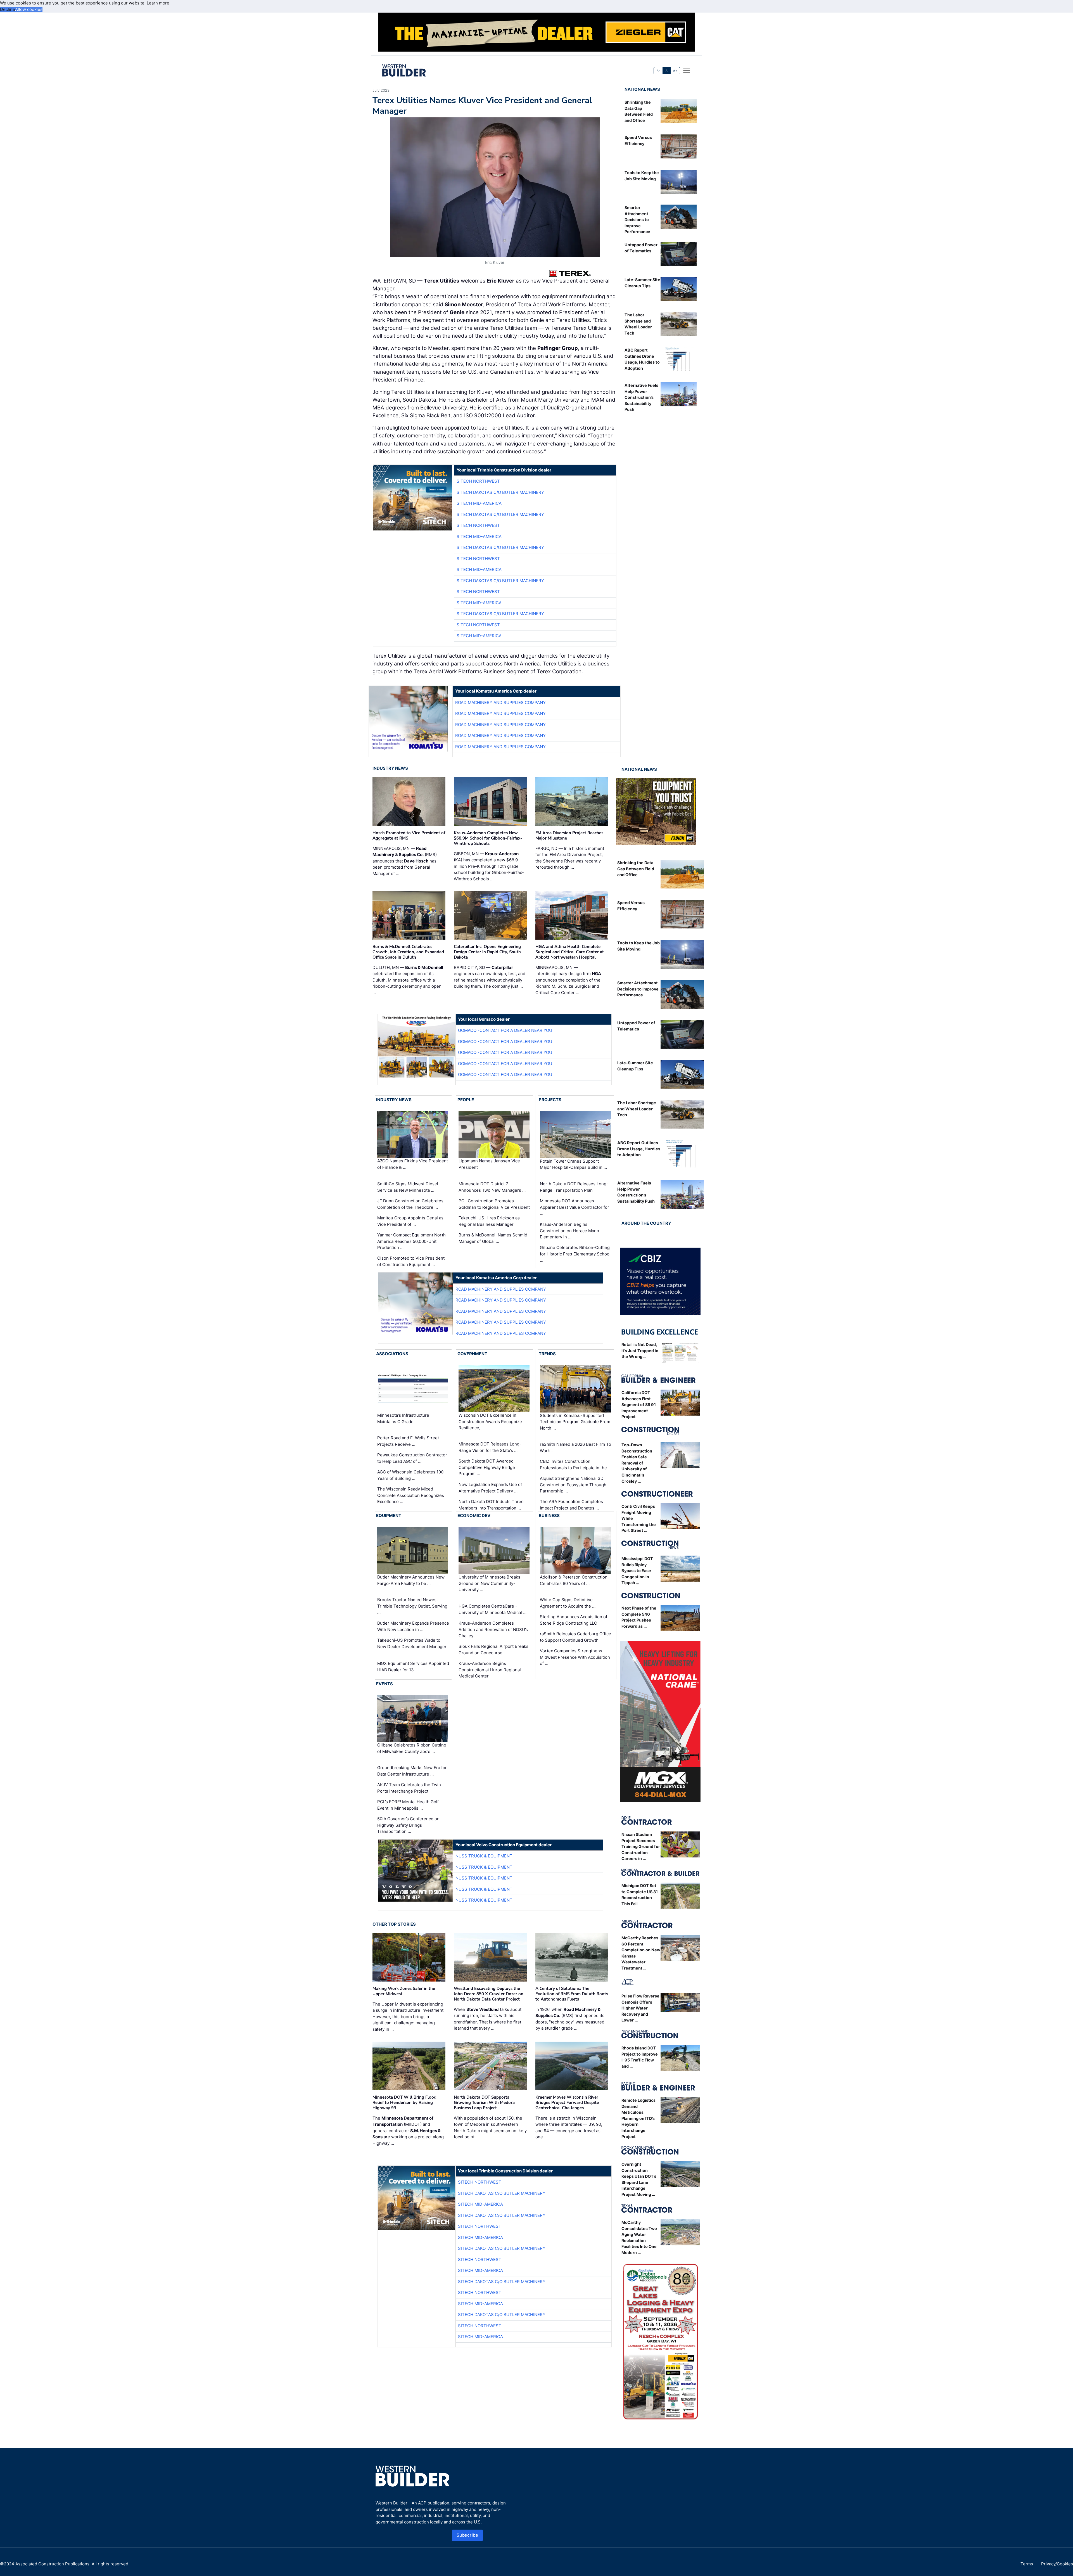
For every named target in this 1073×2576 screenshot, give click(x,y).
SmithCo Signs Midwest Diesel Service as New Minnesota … (408, 1187)
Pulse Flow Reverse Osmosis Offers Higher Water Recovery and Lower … (640, 2008)
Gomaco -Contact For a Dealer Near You (505, 1030)
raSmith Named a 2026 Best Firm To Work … (575, 1447)
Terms (1027, 2564)
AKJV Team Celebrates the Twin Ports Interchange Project (409, 1788)
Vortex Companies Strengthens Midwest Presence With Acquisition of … (575, 1657)
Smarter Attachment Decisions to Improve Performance (637, 220)
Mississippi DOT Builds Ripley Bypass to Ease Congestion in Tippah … (637, 1571)
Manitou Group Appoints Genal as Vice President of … (410, 1221)
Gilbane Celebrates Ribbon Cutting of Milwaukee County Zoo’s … (412, 1748)
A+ (675, 71)
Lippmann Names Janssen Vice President (489, 1164)
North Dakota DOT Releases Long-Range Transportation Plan (574, 1187)
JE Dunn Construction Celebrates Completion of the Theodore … (410, 1204)
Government (472, 1354)
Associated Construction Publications (52, 2564)
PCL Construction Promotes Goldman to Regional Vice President (494, 1204)
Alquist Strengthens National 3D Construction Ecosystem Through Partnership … (573, 1485)
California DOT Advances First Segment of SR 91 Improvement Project (639, 1405)
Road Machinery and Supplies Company (500, 702)
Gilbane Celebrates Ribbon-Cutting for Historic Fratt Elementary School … (575, 1254)
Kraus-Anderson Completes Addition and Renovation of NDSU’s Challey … (493, 1629)
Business (549, 1515)
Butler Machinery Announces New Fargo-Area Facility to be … (411, 1580)
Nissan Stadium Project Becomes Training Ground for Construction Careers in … (641, 1846)
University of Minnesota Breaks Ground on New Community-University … (489, 1583)
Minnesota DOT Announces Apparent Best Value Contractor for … (575, 1207)
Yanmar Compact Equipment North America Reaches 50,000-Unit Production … (411, 1241)
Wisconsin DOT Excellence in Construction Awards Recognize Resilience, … (490, 1421)
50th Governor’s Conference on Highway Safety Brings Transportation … (408, 1825)
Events (384, 1684)
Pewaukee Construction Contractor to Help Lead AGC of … (412, 1458)
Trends (547, 1354)
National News (642, 89)
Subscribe (467, 2535)
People (466, 1100)
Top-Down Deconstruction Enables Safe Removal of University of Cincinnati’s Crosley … (637, 1463)
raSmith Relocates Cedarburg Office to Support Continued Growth (575, 1637)
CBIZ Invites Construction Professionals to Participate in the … (576, 1464)
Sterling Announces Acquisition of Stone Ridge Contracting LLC (574, 1620)
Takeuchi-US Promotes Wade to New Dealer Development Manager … (412, 1646)
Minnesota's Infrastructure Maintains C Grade (403, 1418)
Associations (392, 1354)
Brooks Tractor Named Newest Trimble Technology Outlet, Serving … (412, 1606)
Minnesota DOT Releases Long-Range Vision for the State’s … (490, 1447)
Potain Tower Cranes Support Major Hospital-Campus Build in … (573, 1164)
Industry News (390, 768)
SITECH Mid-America (479, 503)
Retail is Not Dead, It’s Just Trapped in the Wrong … (640, 1350)
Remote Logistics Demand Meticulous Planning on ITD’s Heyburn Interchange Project (638, 2118)
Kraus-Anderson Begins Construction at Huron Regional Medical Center (490, 1670)
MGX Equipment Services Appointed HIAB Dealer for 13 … (413, 1667)
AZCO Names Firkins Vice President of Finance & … (413, 1164)
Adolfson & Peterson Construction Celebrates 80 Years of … (574, 1580)
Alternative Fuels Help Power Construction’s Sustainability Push (641, 397)
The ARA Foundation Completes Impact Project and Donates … (571, 1505)
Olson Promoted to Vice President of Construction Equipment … (411, 1261)
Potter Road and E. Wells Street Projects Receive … (408, 1441)
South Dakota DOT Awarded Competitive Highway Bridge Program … (487, 1467)
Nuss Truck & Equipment (484, 1856)
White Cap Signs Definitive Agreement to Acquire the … (568, 1603)
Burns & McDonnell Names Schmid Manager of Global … (493, 1238)
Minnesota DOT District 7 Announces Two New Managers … (492, 1187)
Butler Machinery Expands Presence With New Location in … (413, 1626)
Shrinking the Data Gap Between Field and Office (636, 869)
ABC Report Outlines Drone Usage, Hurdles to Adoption (639, 1149)
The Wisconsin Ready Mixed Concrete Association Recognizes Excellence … (411, 1495)
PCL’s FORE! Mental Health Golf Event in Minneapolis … (408, 1805)
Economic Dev (474, 1515)
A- (658, 71)
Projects (550, 1100)
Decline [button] (8, 9)
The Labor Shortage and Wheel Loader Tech (637, 1109)
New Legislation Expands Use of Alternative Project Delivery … (490, 1488)
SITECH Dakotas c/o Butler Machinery (500, 492)
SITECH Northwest (478, 481)
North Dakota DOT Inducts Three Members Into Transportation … (491, 1505)
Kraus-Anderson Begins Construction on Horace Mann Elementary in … (569, 1231)
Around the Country (646, 1223)
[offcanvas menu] (687, 70)
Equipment (389, 1515)
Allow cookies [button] (29, 9)
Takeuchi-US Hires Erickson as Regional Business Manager (489, 1221)
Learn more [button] (158, 3)
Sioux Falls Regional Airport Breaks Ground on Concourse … (493, 1650)
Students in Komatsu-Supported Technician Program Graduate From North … (575, 1421)
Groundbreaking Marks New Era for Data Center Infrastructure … (412, 1771)
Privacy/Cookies (1057, 2564)
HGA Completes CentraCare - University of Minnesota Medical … (492, 1609)
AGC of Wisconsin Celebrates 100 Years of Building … (410, 1475)
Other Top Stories (394, 1924)
